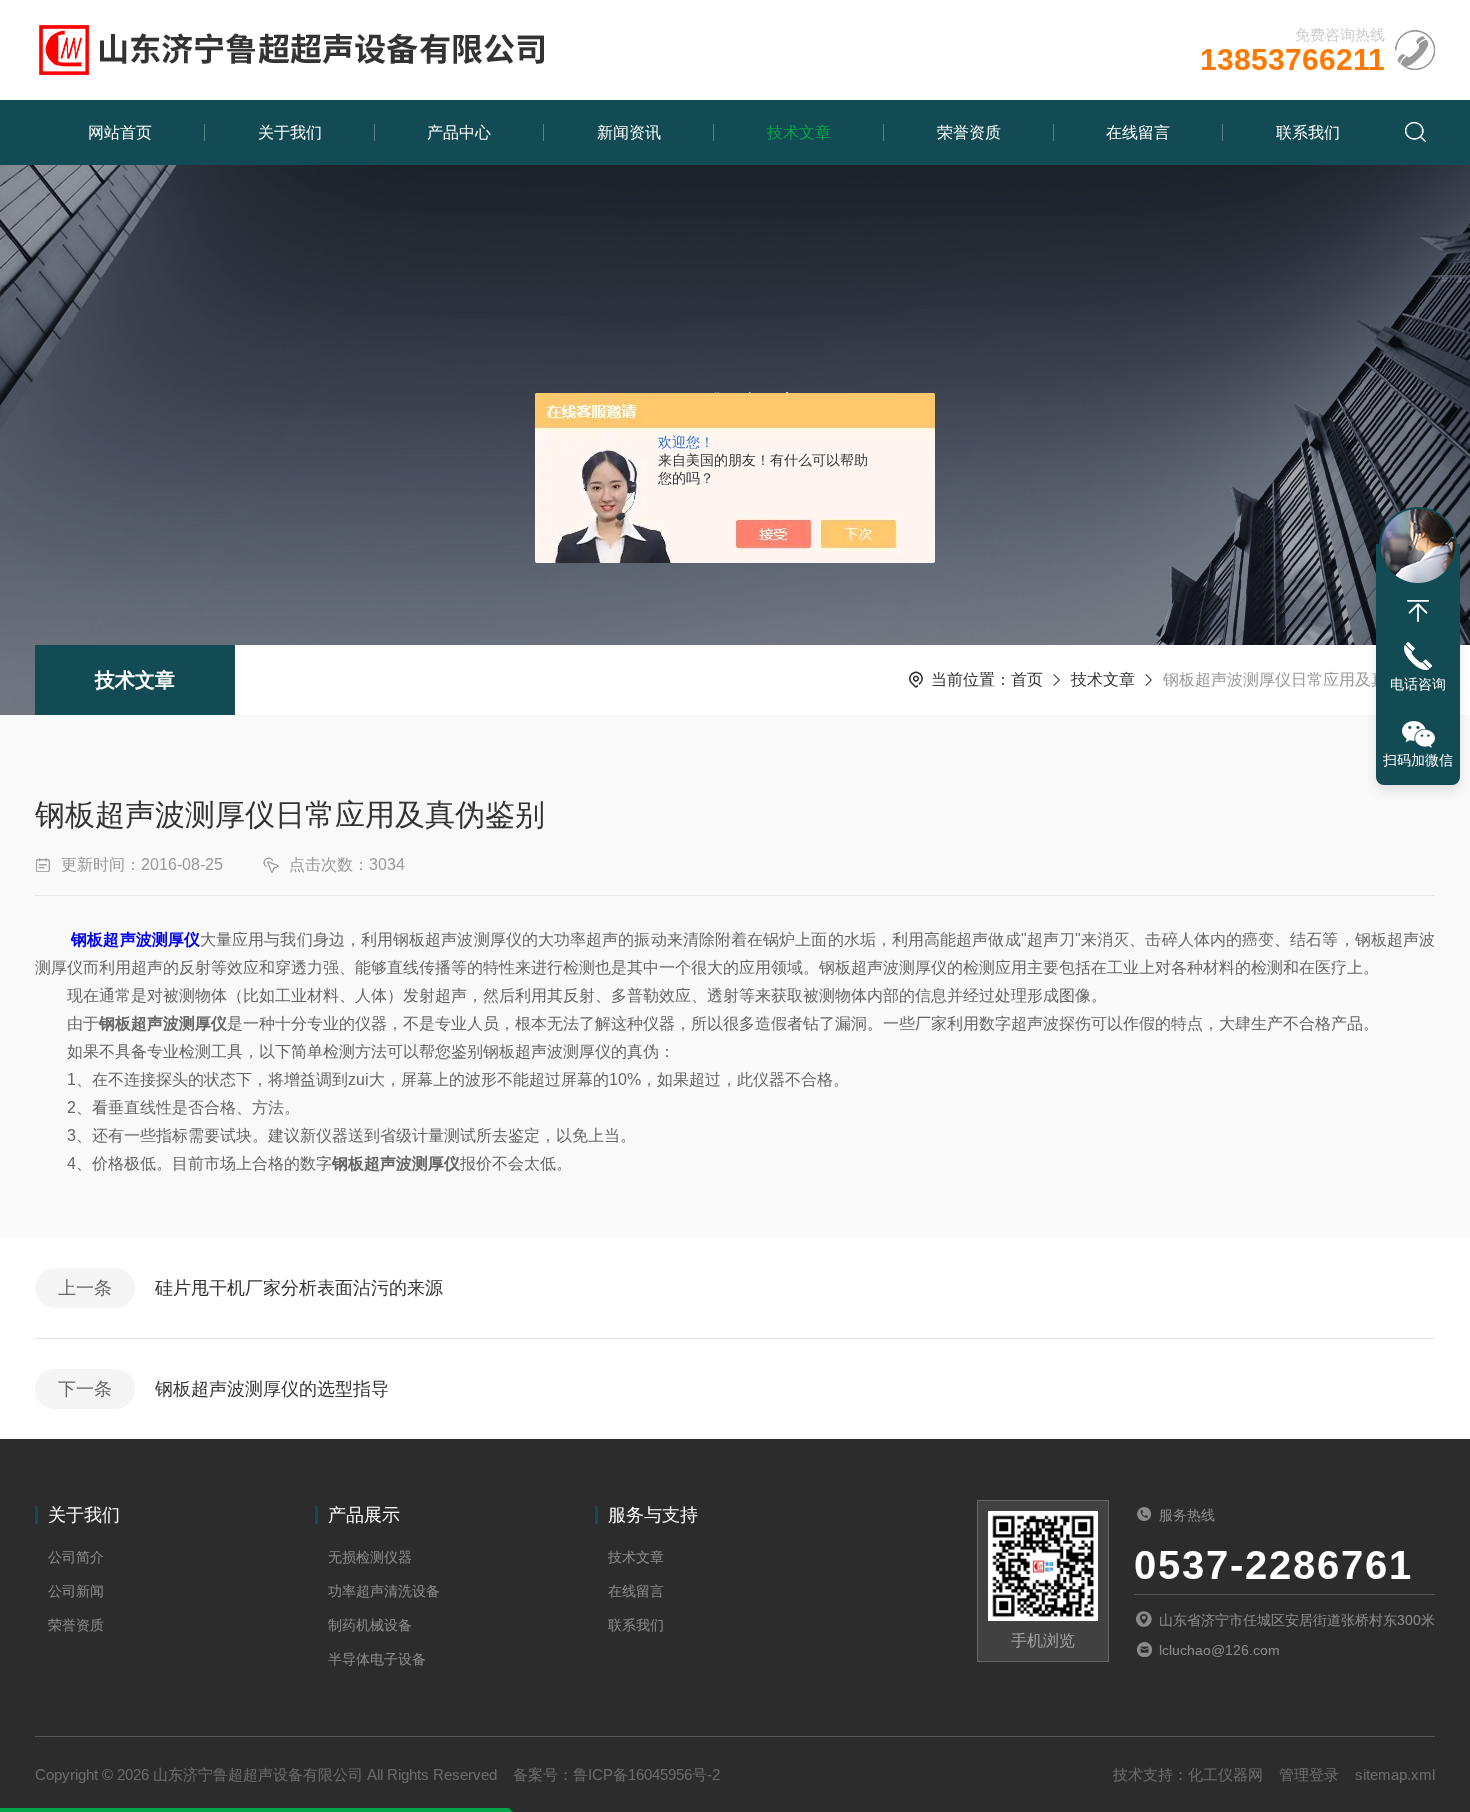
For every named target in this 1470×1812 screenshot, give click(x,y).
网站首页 (120, 132)
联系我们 (1308, 132)
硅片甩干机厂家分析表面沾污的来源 (299, 1288)
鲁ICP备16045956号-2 (646, 1774)
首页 (1027, 679)
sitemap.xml (1395, 1774)
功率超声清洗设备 (384, 1591)
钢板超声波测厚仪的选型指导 (272, 1389)
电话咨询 (1418, 684)
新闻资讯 (629, 132)
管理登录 (1309, 1774)
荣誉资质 (969, 132)
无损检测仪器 (370, 1557)
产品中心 (459, 132)
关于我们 (290, 132)
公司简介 (76, 1557)
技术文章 (799, 132)
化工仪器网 (1225, 1774)
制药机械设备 (370, 1625)
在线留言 (1138, 132)
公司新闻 (76, 1591)
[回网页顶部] (1418, 611)
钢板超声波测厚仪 (135, 939)
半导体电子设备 (377, 1659)
